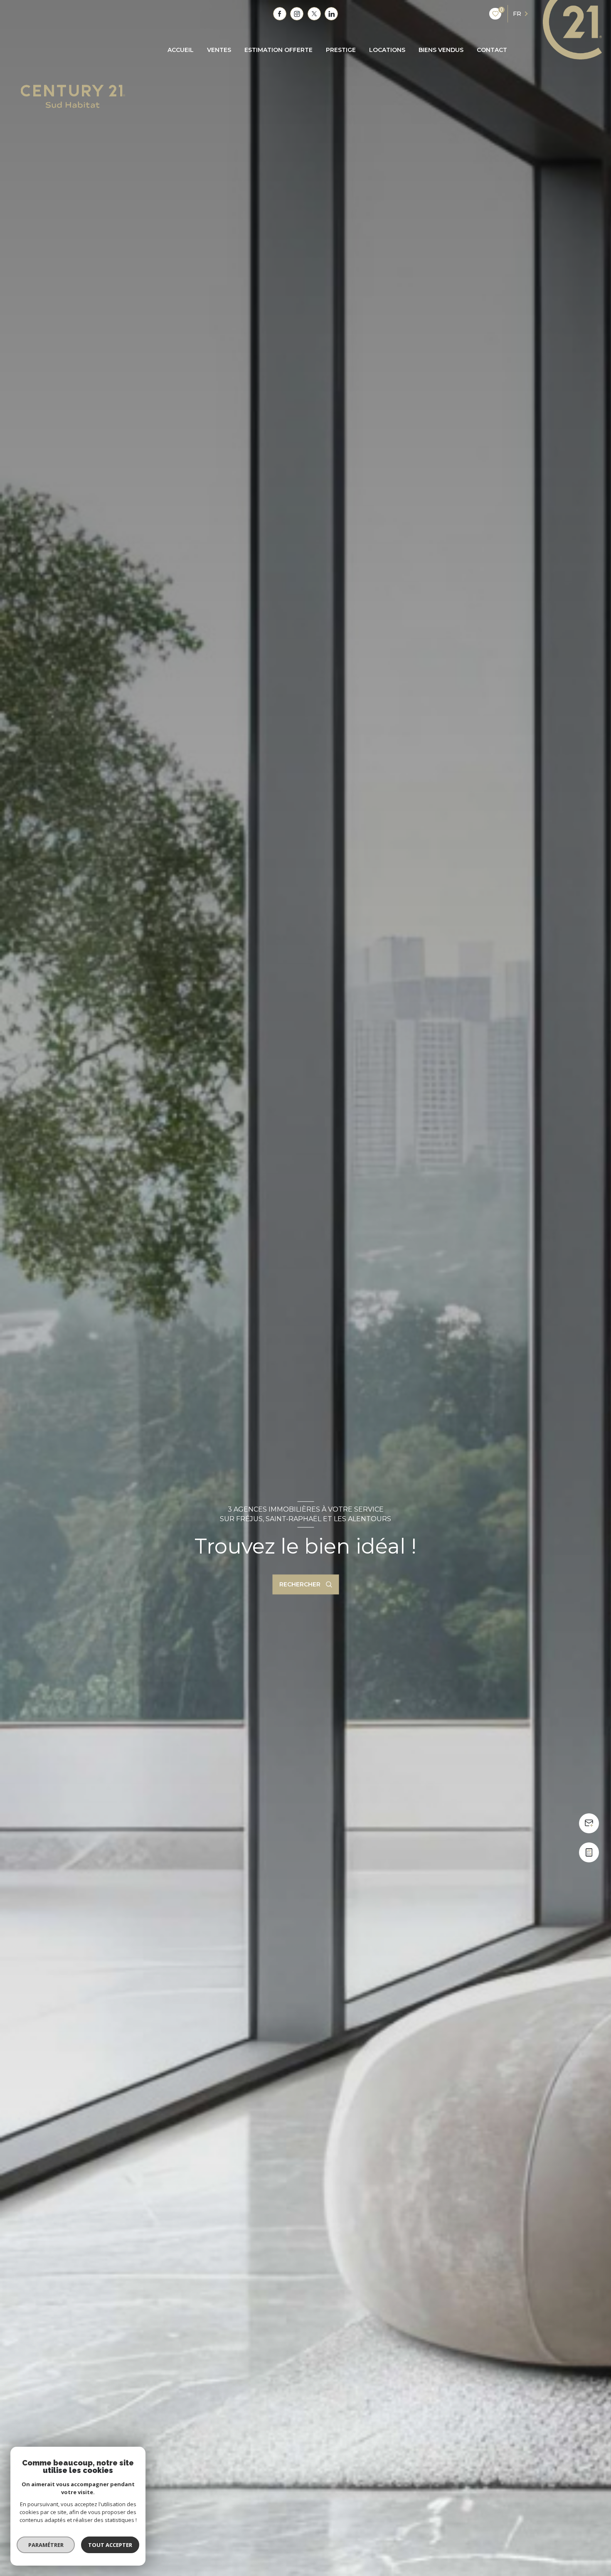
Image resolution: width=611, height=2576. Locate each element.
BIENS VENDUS (441, 50)
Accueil (181, 50)
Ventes (219, 50)
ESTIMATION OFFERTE (278, 50)
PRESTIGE (341, 50)
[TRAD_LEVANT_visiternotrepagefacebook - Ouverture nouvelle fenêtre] (280, 14)
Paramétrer (46, 2545)
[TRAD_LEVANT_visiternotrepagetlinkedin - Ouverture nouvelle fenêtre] (331, 14)
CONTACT (492, 50)
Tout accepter (110, 2545)
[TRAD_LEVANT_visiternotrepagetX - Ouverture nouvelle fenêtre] (314, 14)
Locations (387, 50)
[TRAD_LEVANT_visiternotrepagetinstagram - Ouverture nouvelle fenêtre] (297, 14)
